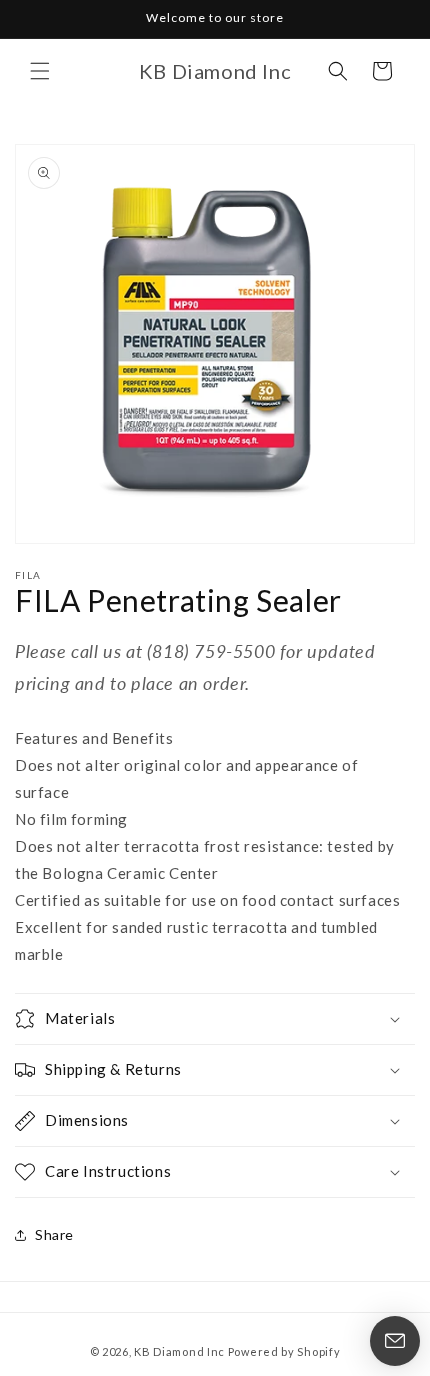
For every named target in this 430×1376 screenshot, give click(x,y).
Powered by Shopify (284, 1351)
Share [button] (54, 1234)
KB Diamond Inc (179, 1351)
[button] (40, 71)
